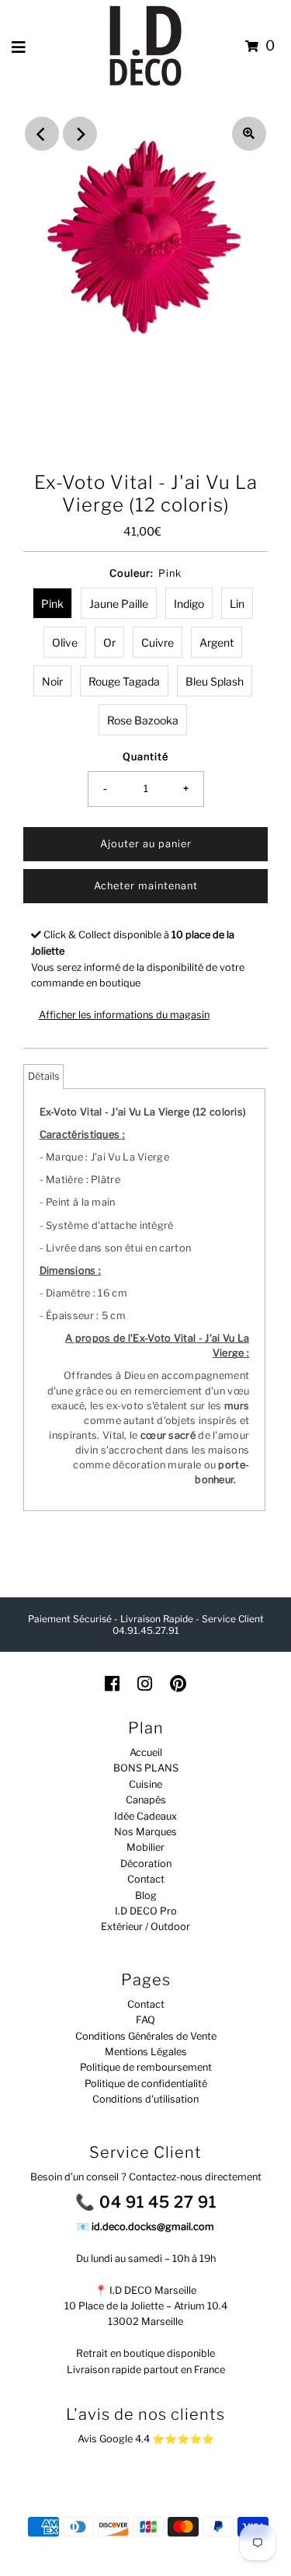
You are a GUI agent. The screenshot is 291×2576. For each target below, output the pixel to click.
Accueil (146, 1752)
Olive (65, 642)
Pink (52, 604)
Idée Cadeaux (145, 1816)
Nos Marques (145, 1832)
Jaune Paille (119, 604)
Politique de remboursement (146, 2067)
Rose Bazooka (143, 720)
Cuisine (145, 1784)
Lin (237, 604)
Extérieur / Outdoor (145, 1927)
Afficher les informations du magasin (124, 1015)
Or (109, 642)
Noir (52, 681)
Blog (146, 1895)
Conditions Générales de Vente (146, 2036)
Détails (43, 1076)
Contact (146, 1879)
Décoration (146, 1864)
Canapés (146, 1800)
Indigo (189, 604)
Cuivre (158, 642)
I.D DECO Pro (146, 1911)
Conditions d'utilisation (145, 2099)
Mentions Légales (146, 2052)
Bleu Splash (215, 681)
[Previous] (42, 134)
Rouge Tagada (124, 681)
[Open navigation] (19, 47)
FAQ (145, 2020)
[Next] (80, 134)
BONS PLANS (146, 1768)
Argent (217, 642)
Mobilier (145, 1847)
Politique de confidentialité (146, 2084)
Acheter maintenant (146, 886)
